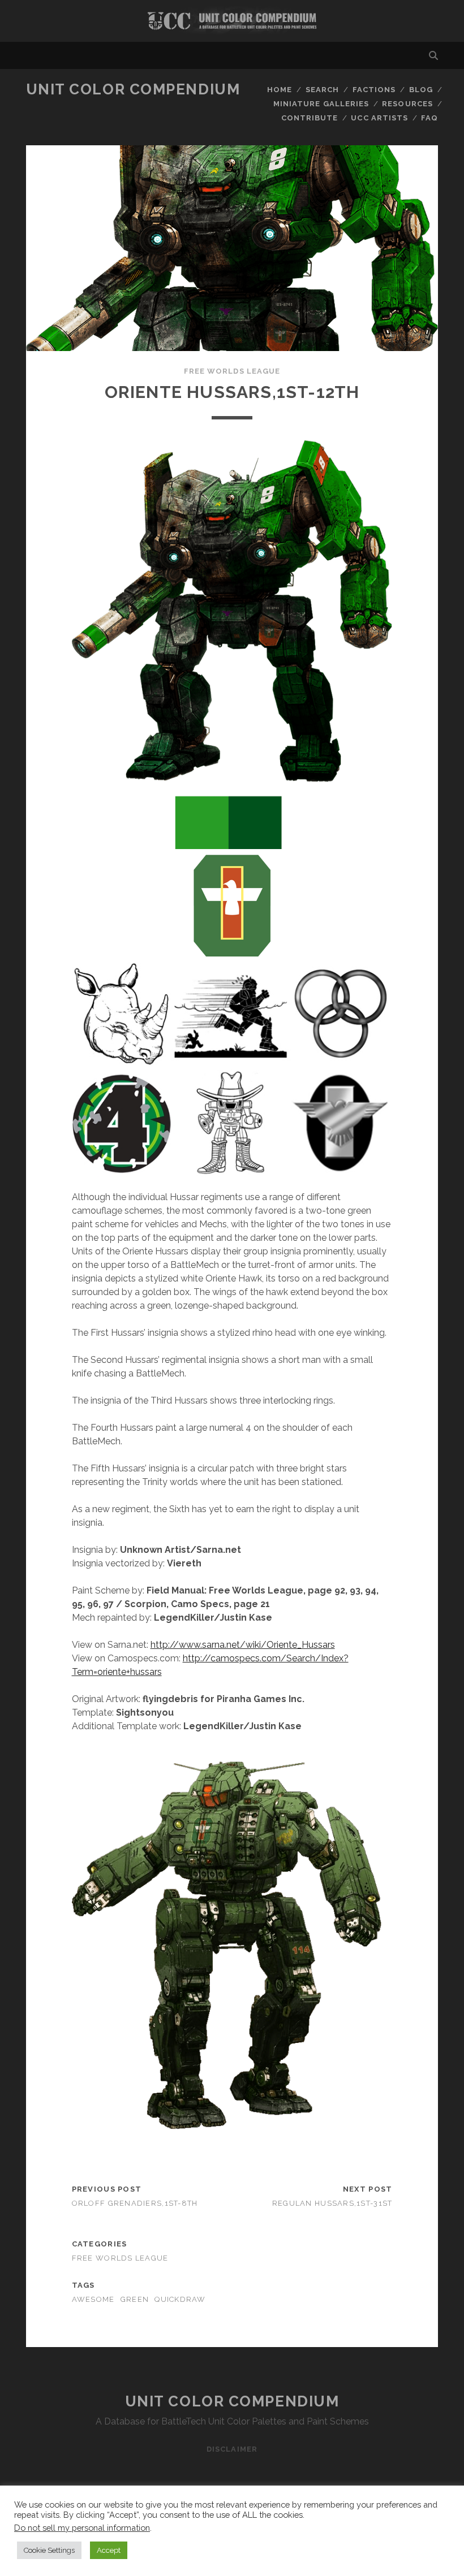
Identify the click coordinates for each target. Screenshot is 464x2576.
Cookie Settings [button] (49, 2550)
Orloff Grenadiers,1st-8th (135, 2203)
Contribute (310, 118)
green (135, 2299)
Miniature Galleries (321, 104)
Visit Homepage (232, 21)
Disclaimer (232, 2449)
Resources (407, 104)
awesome (93, 2299)
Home (280, 90)
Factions (374, 90)
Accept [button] (109, 2550)
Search (322, 90)
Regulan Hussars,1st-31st (332, 2203)
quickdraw (180, 2299)
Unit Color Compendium (133, 89)
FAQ (429, 118)
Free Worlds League (232, 371)
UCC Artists (379, 118)
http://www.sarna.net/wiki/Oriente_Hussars (243, 1645)
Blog (421, 90)
